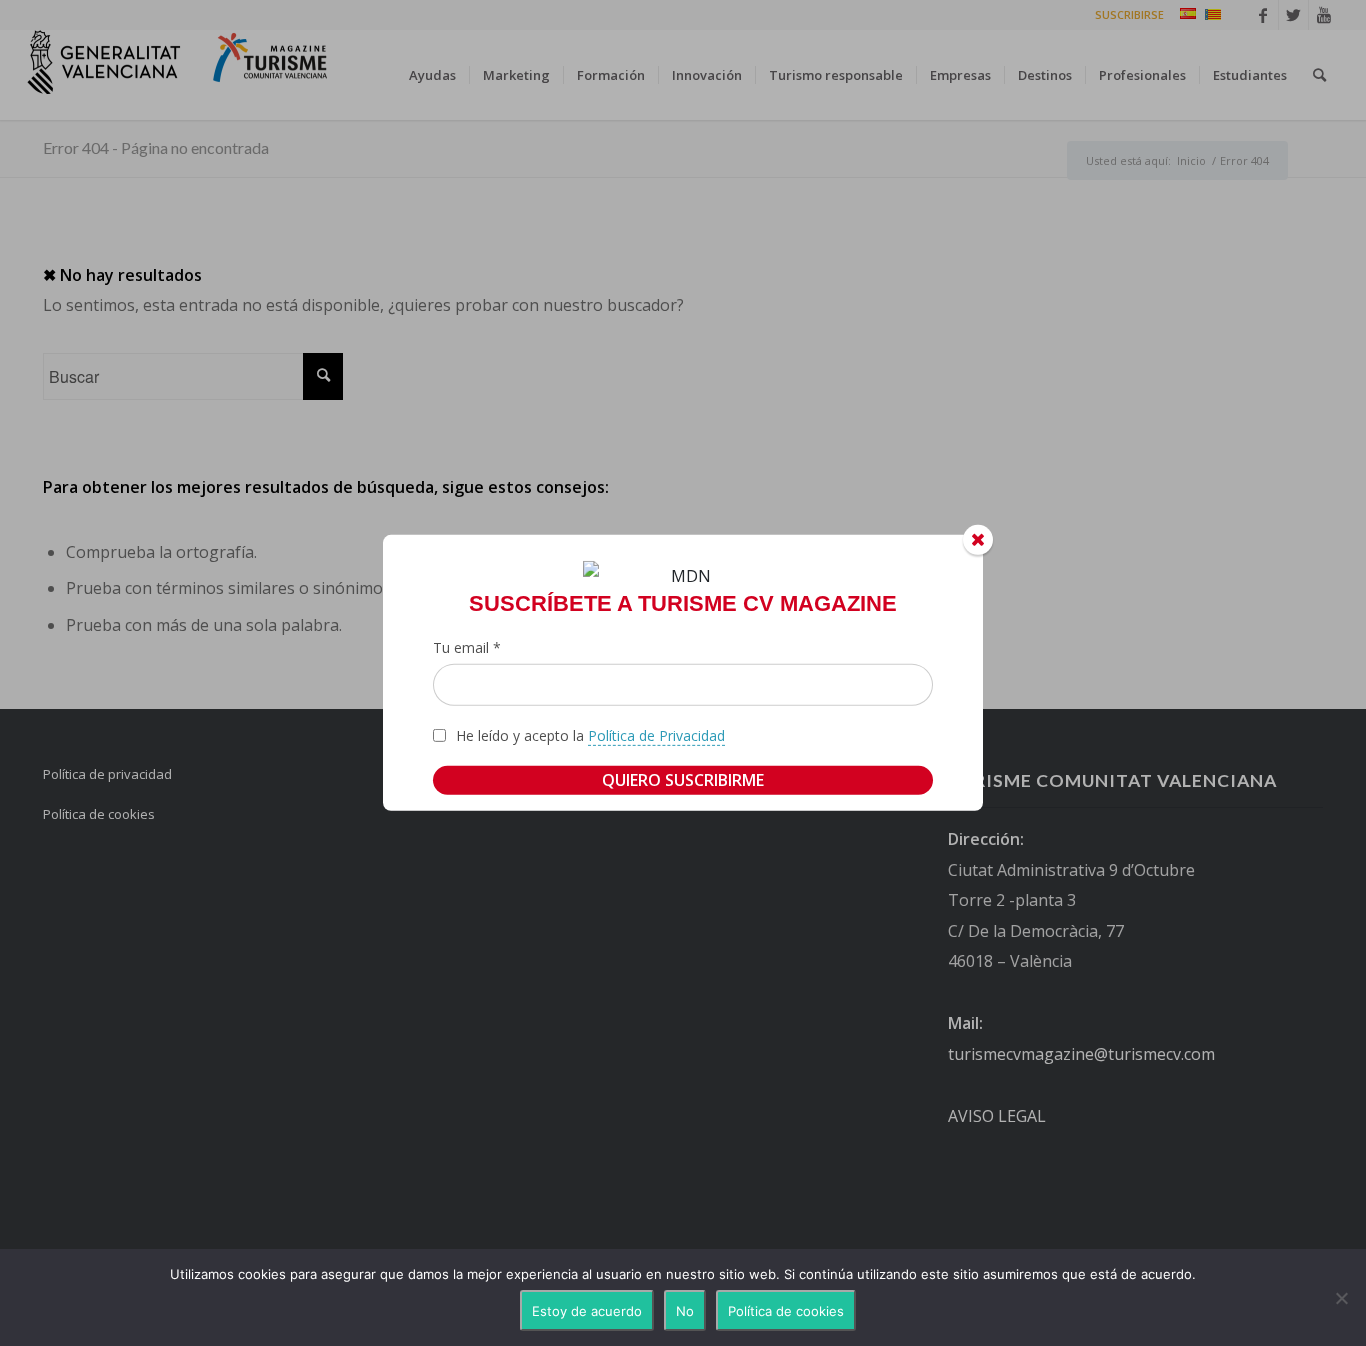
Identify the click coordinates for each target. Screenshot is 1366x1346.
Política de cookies (786, 1311)
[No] (1341, 1298)
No (685, 1311)
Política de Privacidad (656, 735)
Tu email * (467, 647)
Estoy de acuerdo (587, 1311)
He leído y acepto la (590, 735)
